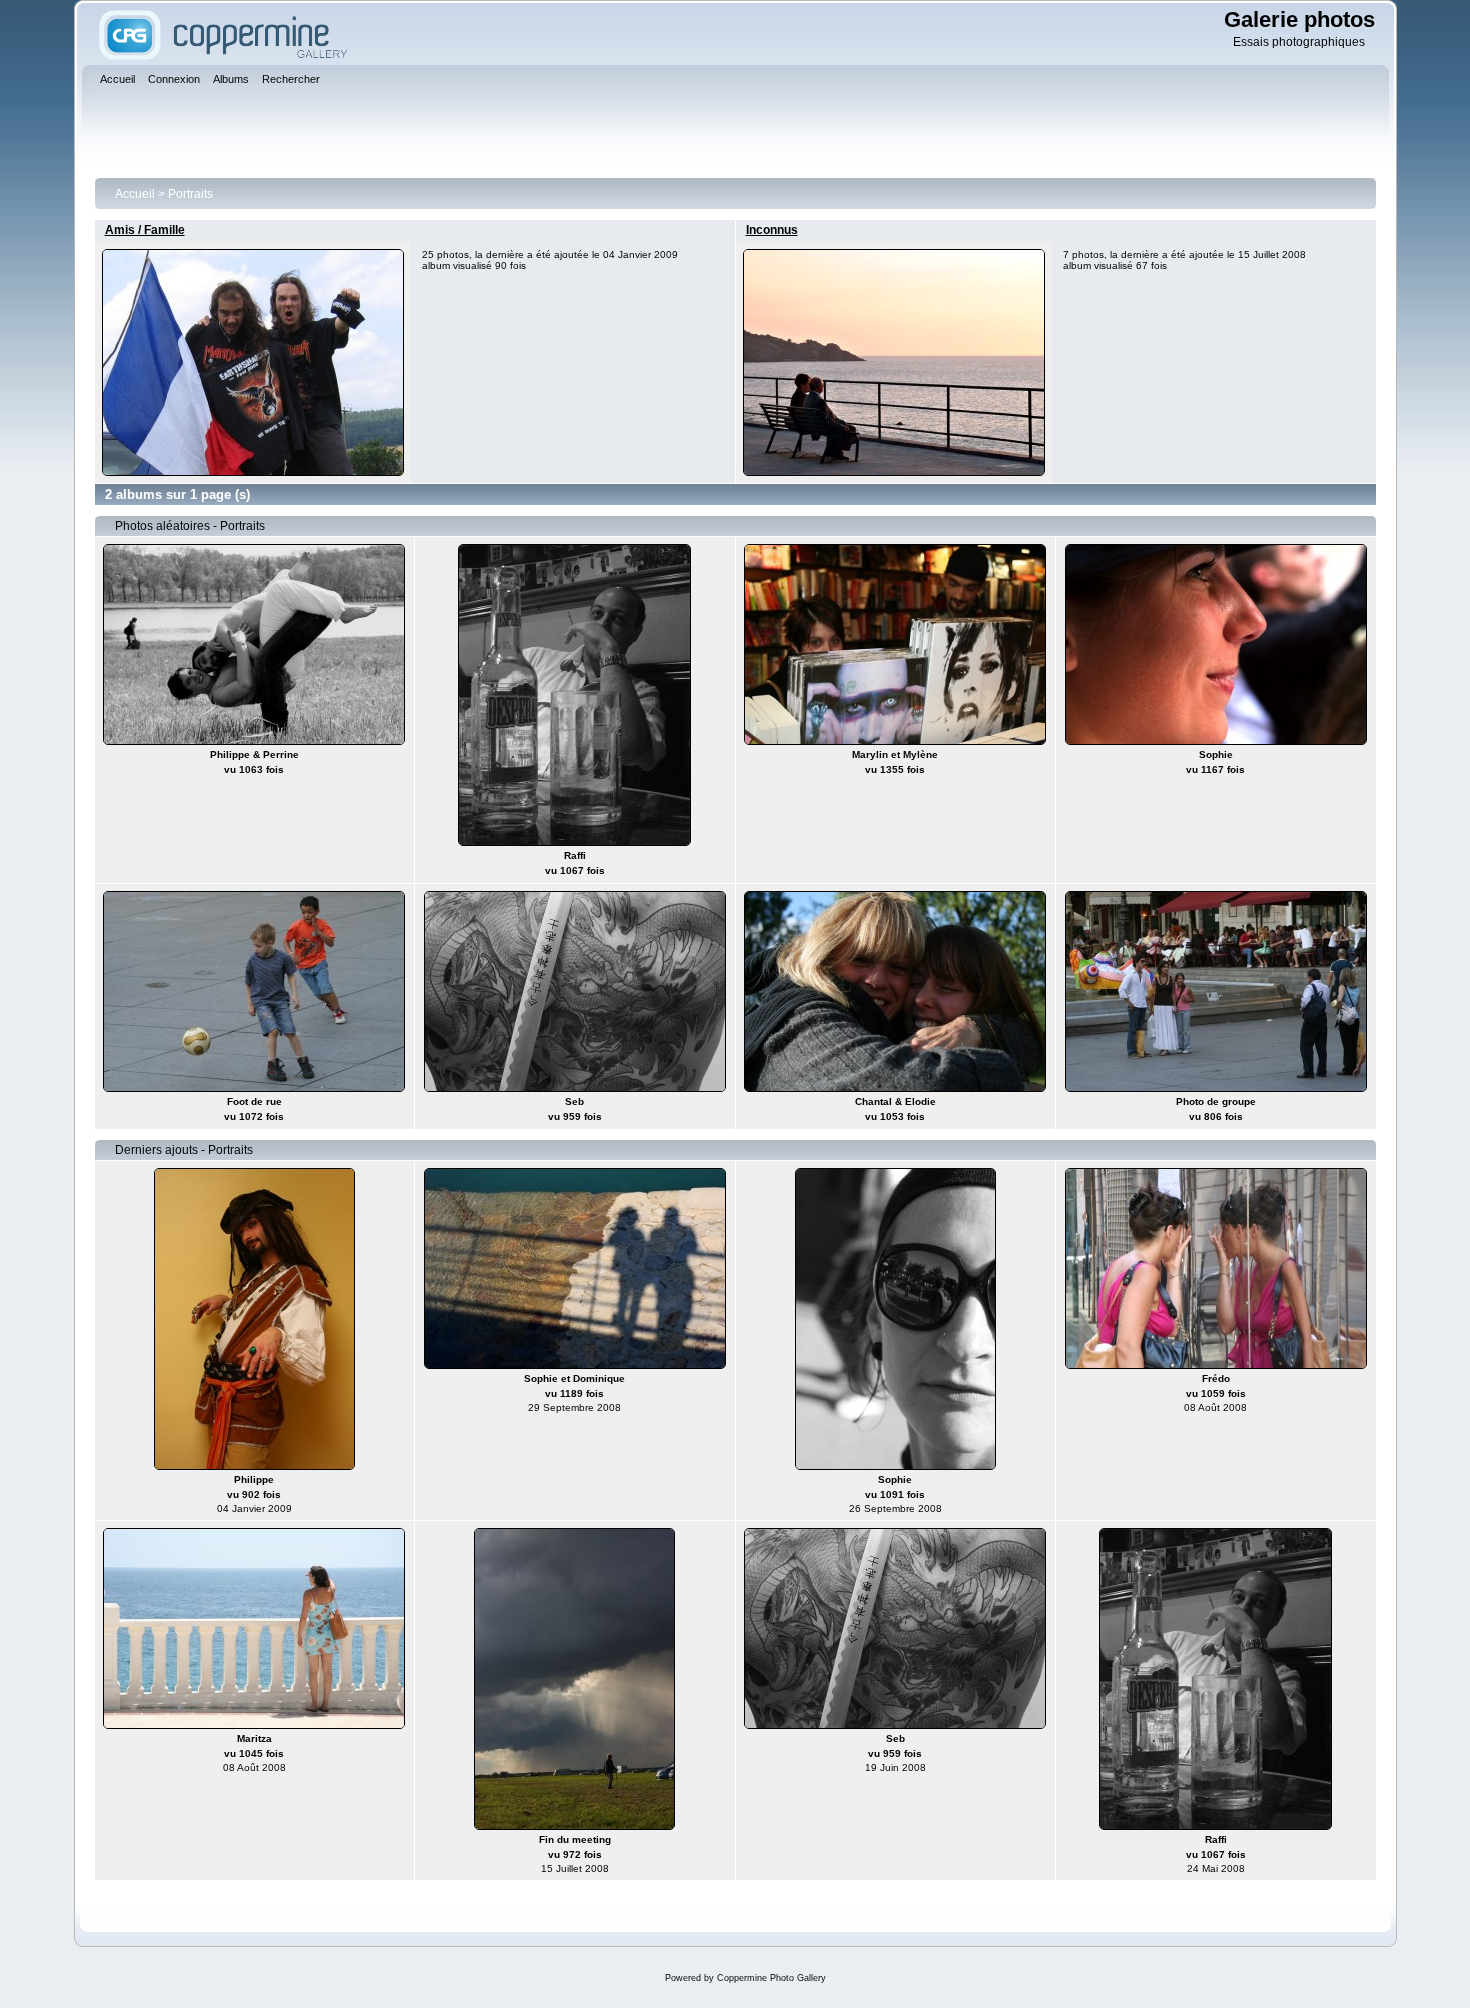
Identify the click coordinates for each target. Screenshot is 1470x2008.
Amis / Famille (145, 230)
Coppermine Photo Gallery (771, 1978)
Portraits (190, 194)
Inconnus (772, 230)
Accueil (135, 194)
